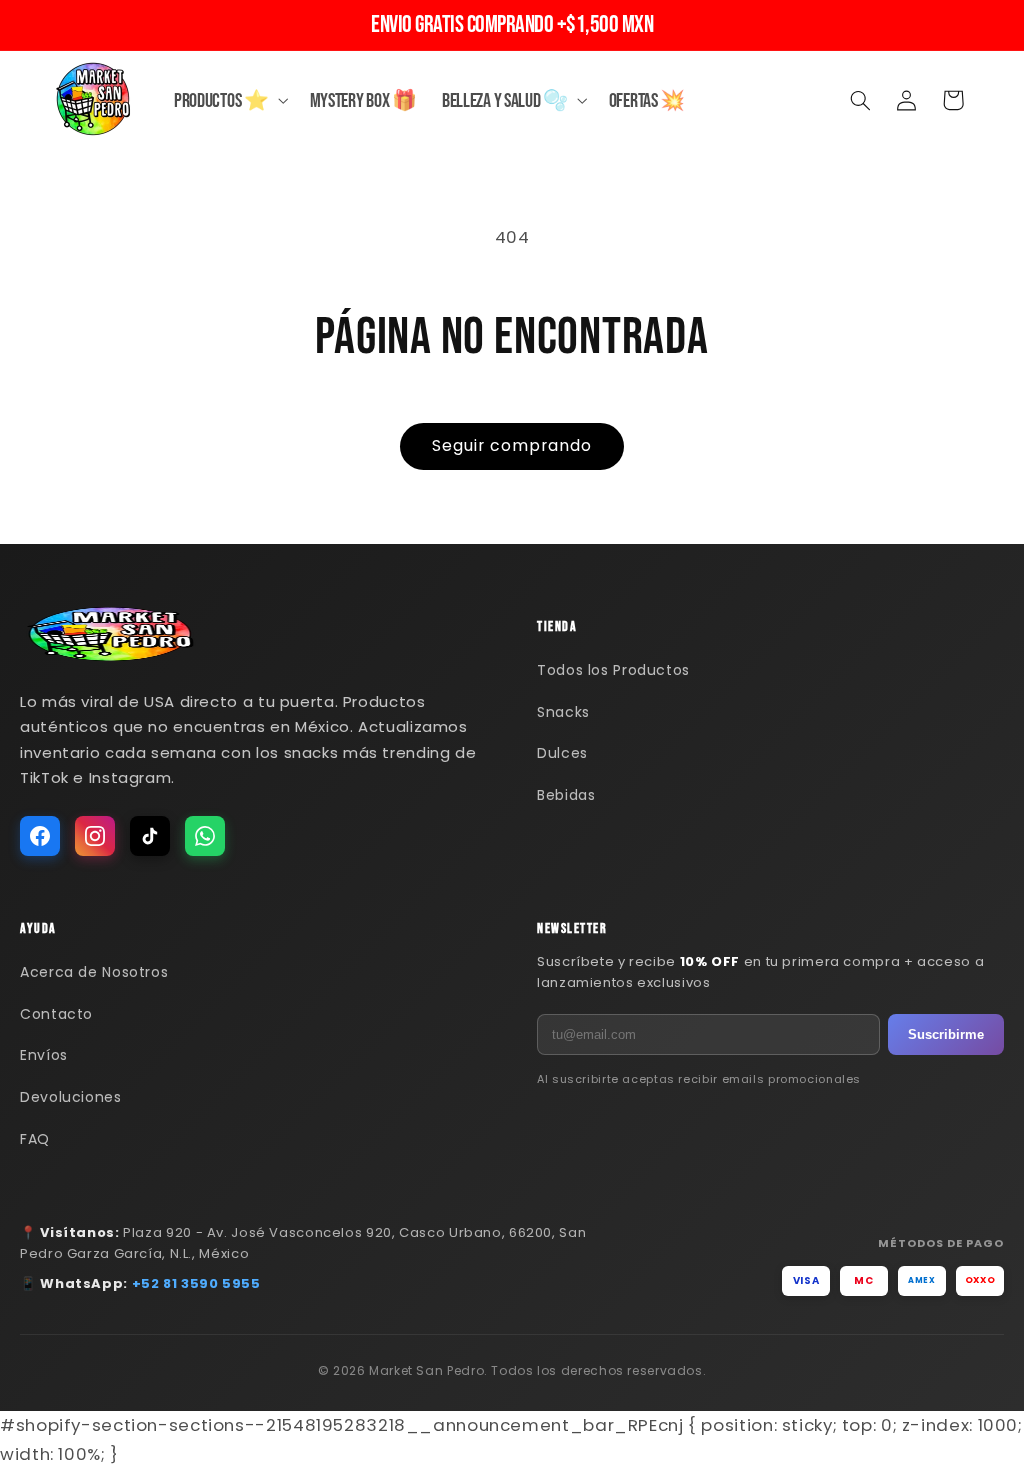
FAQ (35, 1139)
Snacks (563, 712)
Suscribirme (946, 1034)
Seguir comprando (512, 445)
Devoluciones (71, 1097)
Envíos (44, 1055)
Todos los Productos (613, 670)
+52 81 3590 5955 (196, 1283)
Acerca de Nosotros (94, 972)
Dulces (562, 753)
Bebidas (566, 795)
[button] (229, 100)
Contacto (56, 1014)
